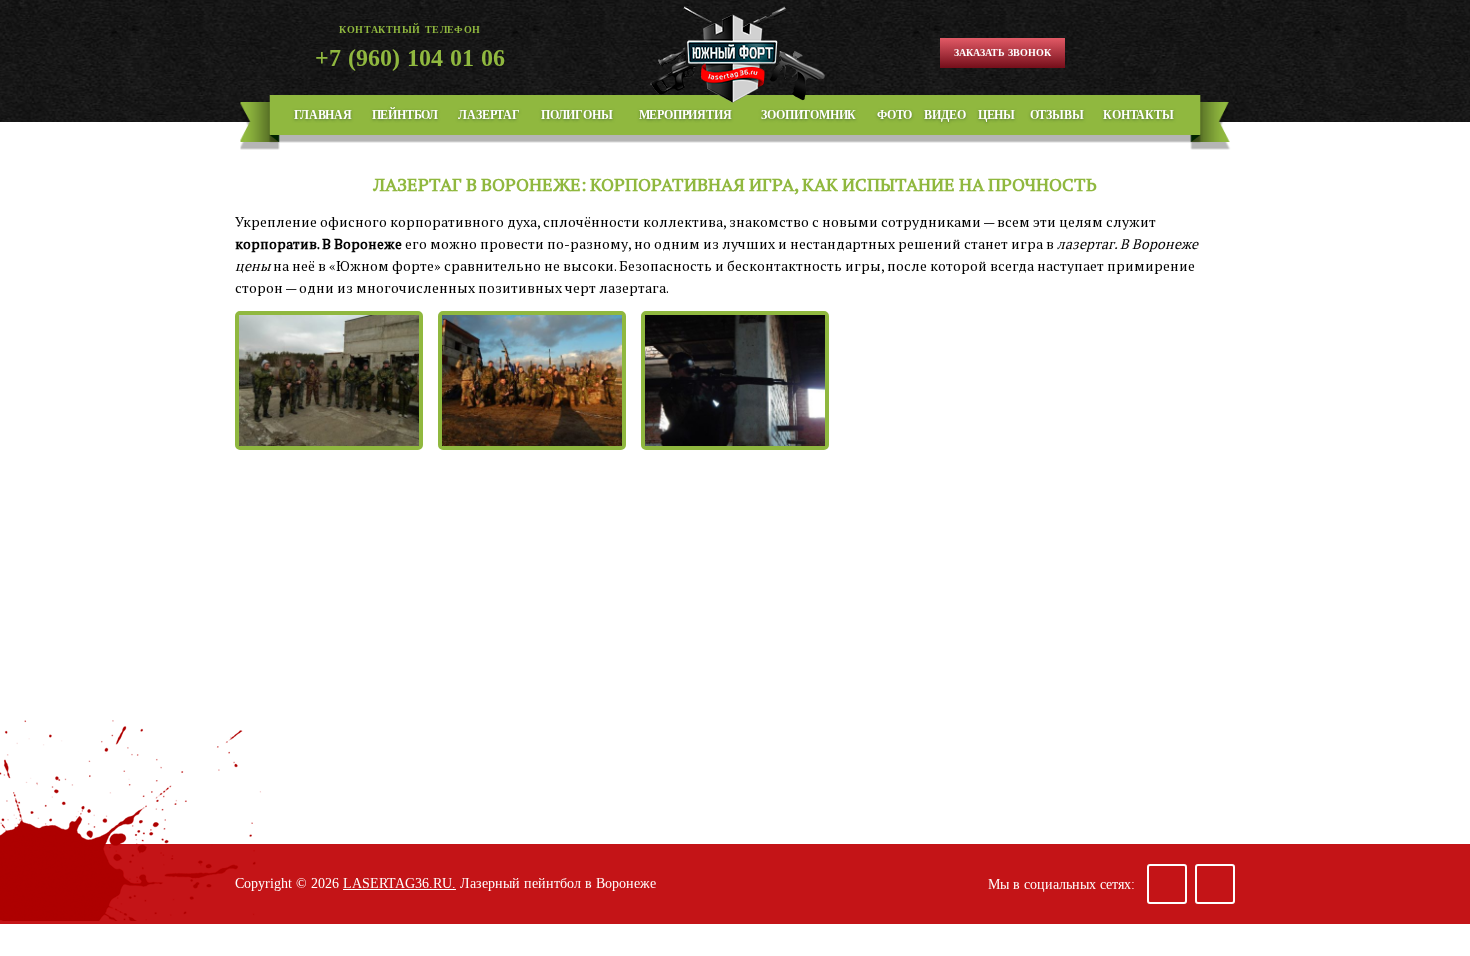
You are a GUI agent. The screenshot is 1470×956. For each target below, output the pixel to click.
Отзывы (1057, 115)
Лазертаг (488, 115)
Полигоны (576, 115)
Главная (323, 115)
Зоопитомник (808, 115)
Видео (944, 115)
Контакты (1138, 115)
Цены (996, 115)
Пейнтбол (405, 115)
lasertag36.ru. (399, 883)
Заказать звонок (1002, 52)
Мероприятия (685, 115)
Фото (894, 115)
